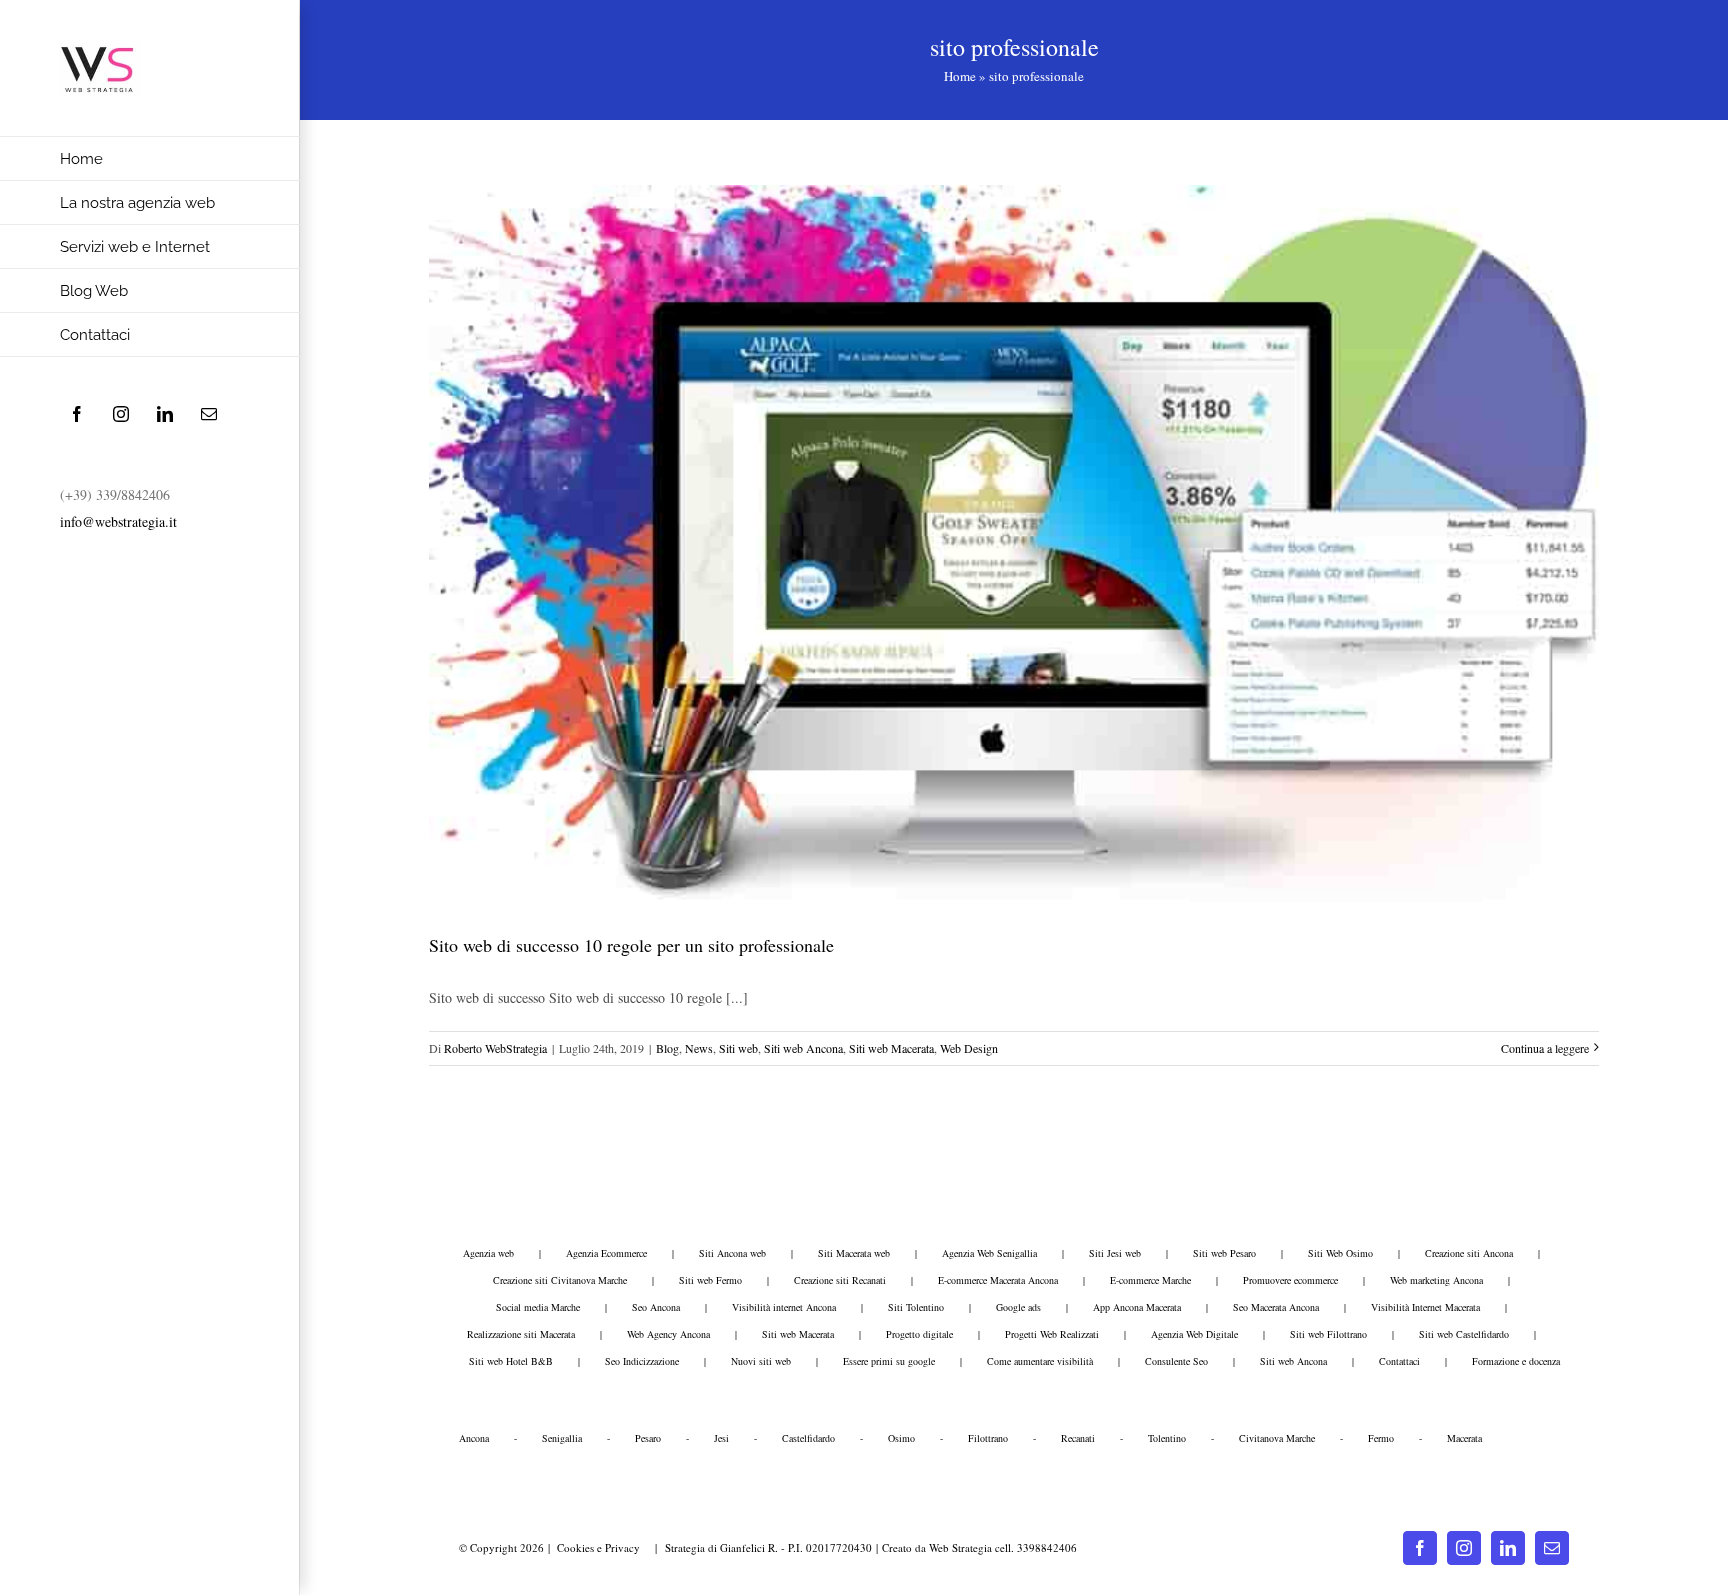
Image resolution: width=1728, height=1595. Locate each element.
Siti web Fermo (710, 1280)
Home (960, 76)
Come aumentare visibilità (1040, 1361)
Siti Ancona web (732, 1253)
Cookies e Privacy (598, 1547)
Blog (667, 1048)
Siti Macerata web (854, 1253)
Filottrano (988, 1438)
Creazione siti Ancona (1469, 1253)
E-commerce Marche (1150, 1280)
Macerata (1464, 1438)
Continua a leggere (1545, 1048)
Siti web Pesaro (1224, 1253)
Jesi (721, 1438)
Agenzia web (488, 1253)
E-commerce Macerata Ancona (998, 1280)
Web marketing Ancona (1436, 1280)
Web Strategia (960, 1547)
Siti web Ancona (803, 1048)
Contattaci (1399, 1361)
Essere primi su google (889, 1361)
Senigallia (562, 1438)
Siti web (738, 1048)
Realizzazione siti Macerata (521, 1334)
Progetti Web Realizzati (1052, 1334)
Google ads (1018, 1307)
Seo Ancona (656, 1307)
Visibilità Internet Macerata (1425, 1307)
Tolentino (1167, 1438)
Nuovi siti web (761, 1361)
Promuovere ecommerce (1290, 1280)
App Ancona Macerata (1137, 1307)
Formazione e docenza (1516, 1361)
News (699, 1048)
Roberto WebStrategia (495, 1048)
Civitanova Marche (1277, 1438)
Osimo (901, 1438)
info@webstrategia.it (118, 521)
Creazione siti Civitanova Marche (560, 1280)
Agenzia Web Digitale (1194, 1334)
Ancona (474, 1438)
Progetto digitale (919, 1334)
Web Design (969, 1048)
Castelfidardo (808, 1438)
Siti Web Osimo (1340, 1253)
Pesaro (648, 1438)
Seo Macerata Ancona (1276, 1307)
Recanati (1078, 1438)
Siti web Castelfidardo (1464, 1334)
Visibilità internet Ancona (784, 1307)
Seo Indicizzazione (642, 1361)
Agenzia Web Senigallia (989, 1253)
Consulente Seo (1176, 1361)
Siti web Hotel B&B (511, 1361)
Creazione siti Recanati (840, 1280)
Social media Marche (538, 1307)
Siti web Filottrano (1328, 1334)
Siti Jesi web (1115, 1253)
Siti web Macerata (891, 1048)
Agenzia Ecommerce (606, 1253)
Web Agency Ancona (668, 1334)
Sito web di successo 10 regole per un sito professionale (631, 945)
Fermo (1381, 1438)
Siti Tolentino (916, 1307)
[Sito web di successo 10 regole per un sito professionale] (1014, 543)
